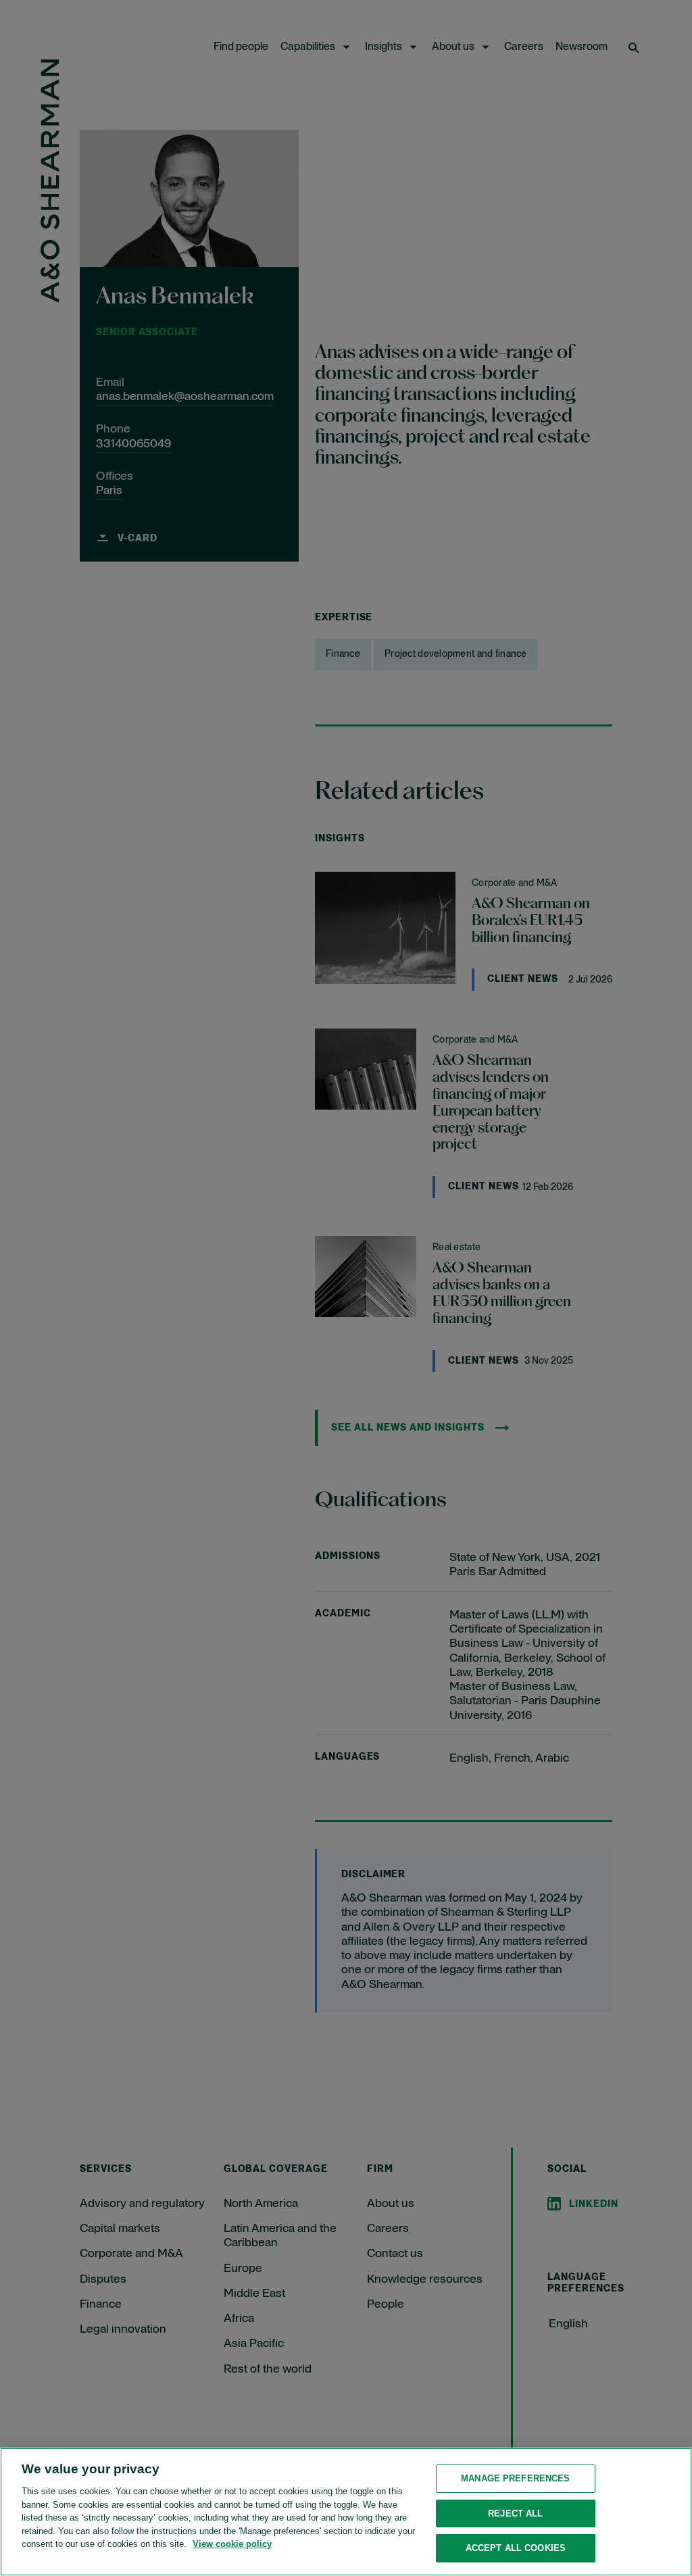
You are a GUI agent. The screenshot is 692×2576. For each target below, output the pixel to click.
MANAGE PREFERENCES (515, 2478)
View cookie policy (232, 2544)
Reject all (515, 2513)
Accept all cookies (516, 2548)
